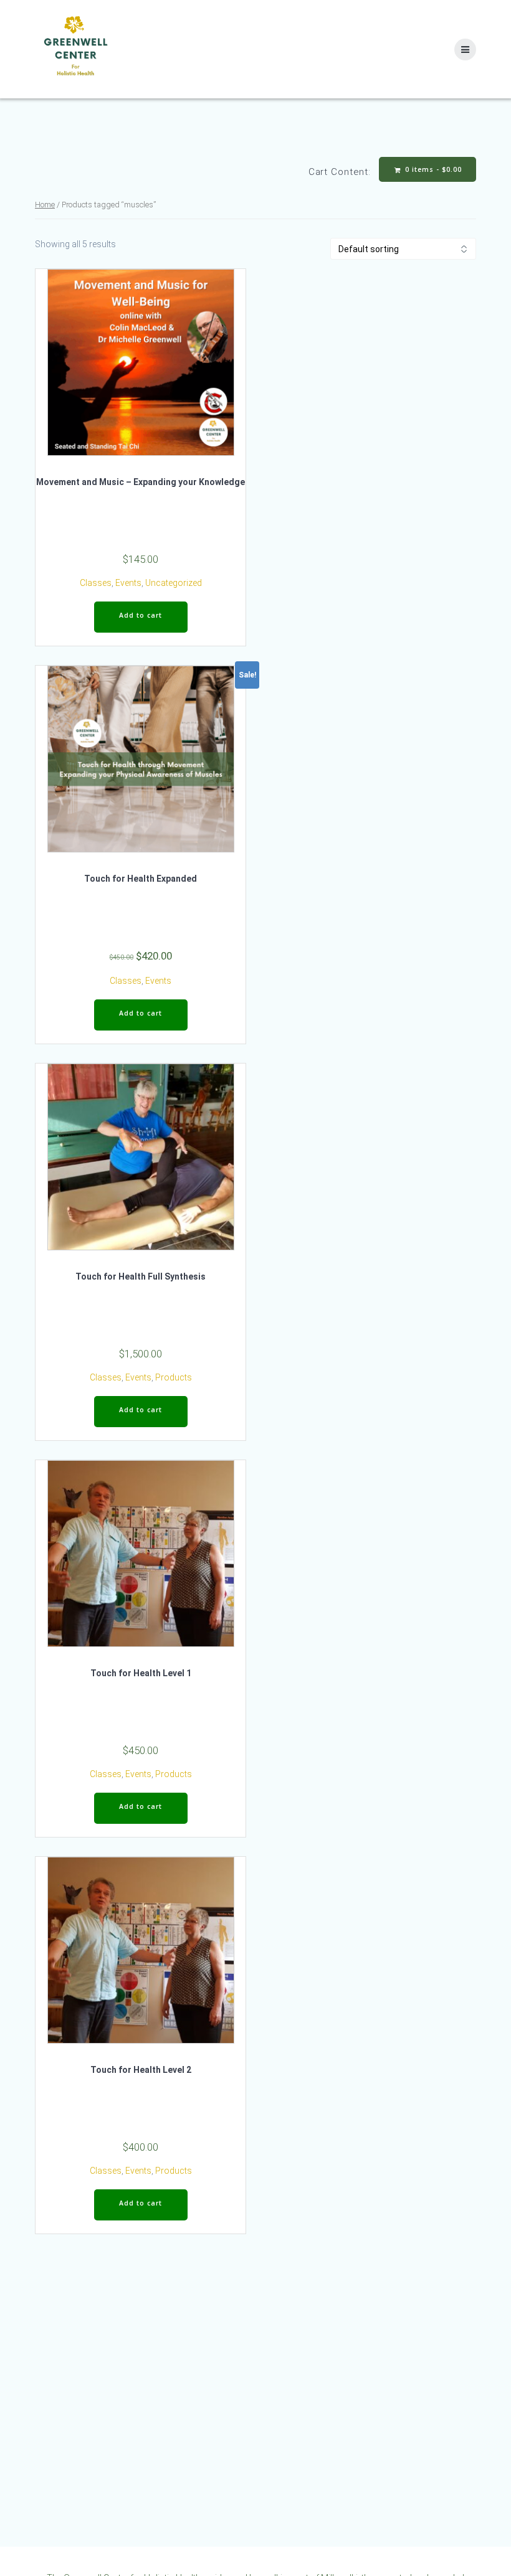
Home (45, 205)
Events (128, 583)
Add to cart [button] (141, 615)
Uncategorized (174, 583)
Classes (96, 583)
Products (174, 1377)
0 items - (432, 169)
